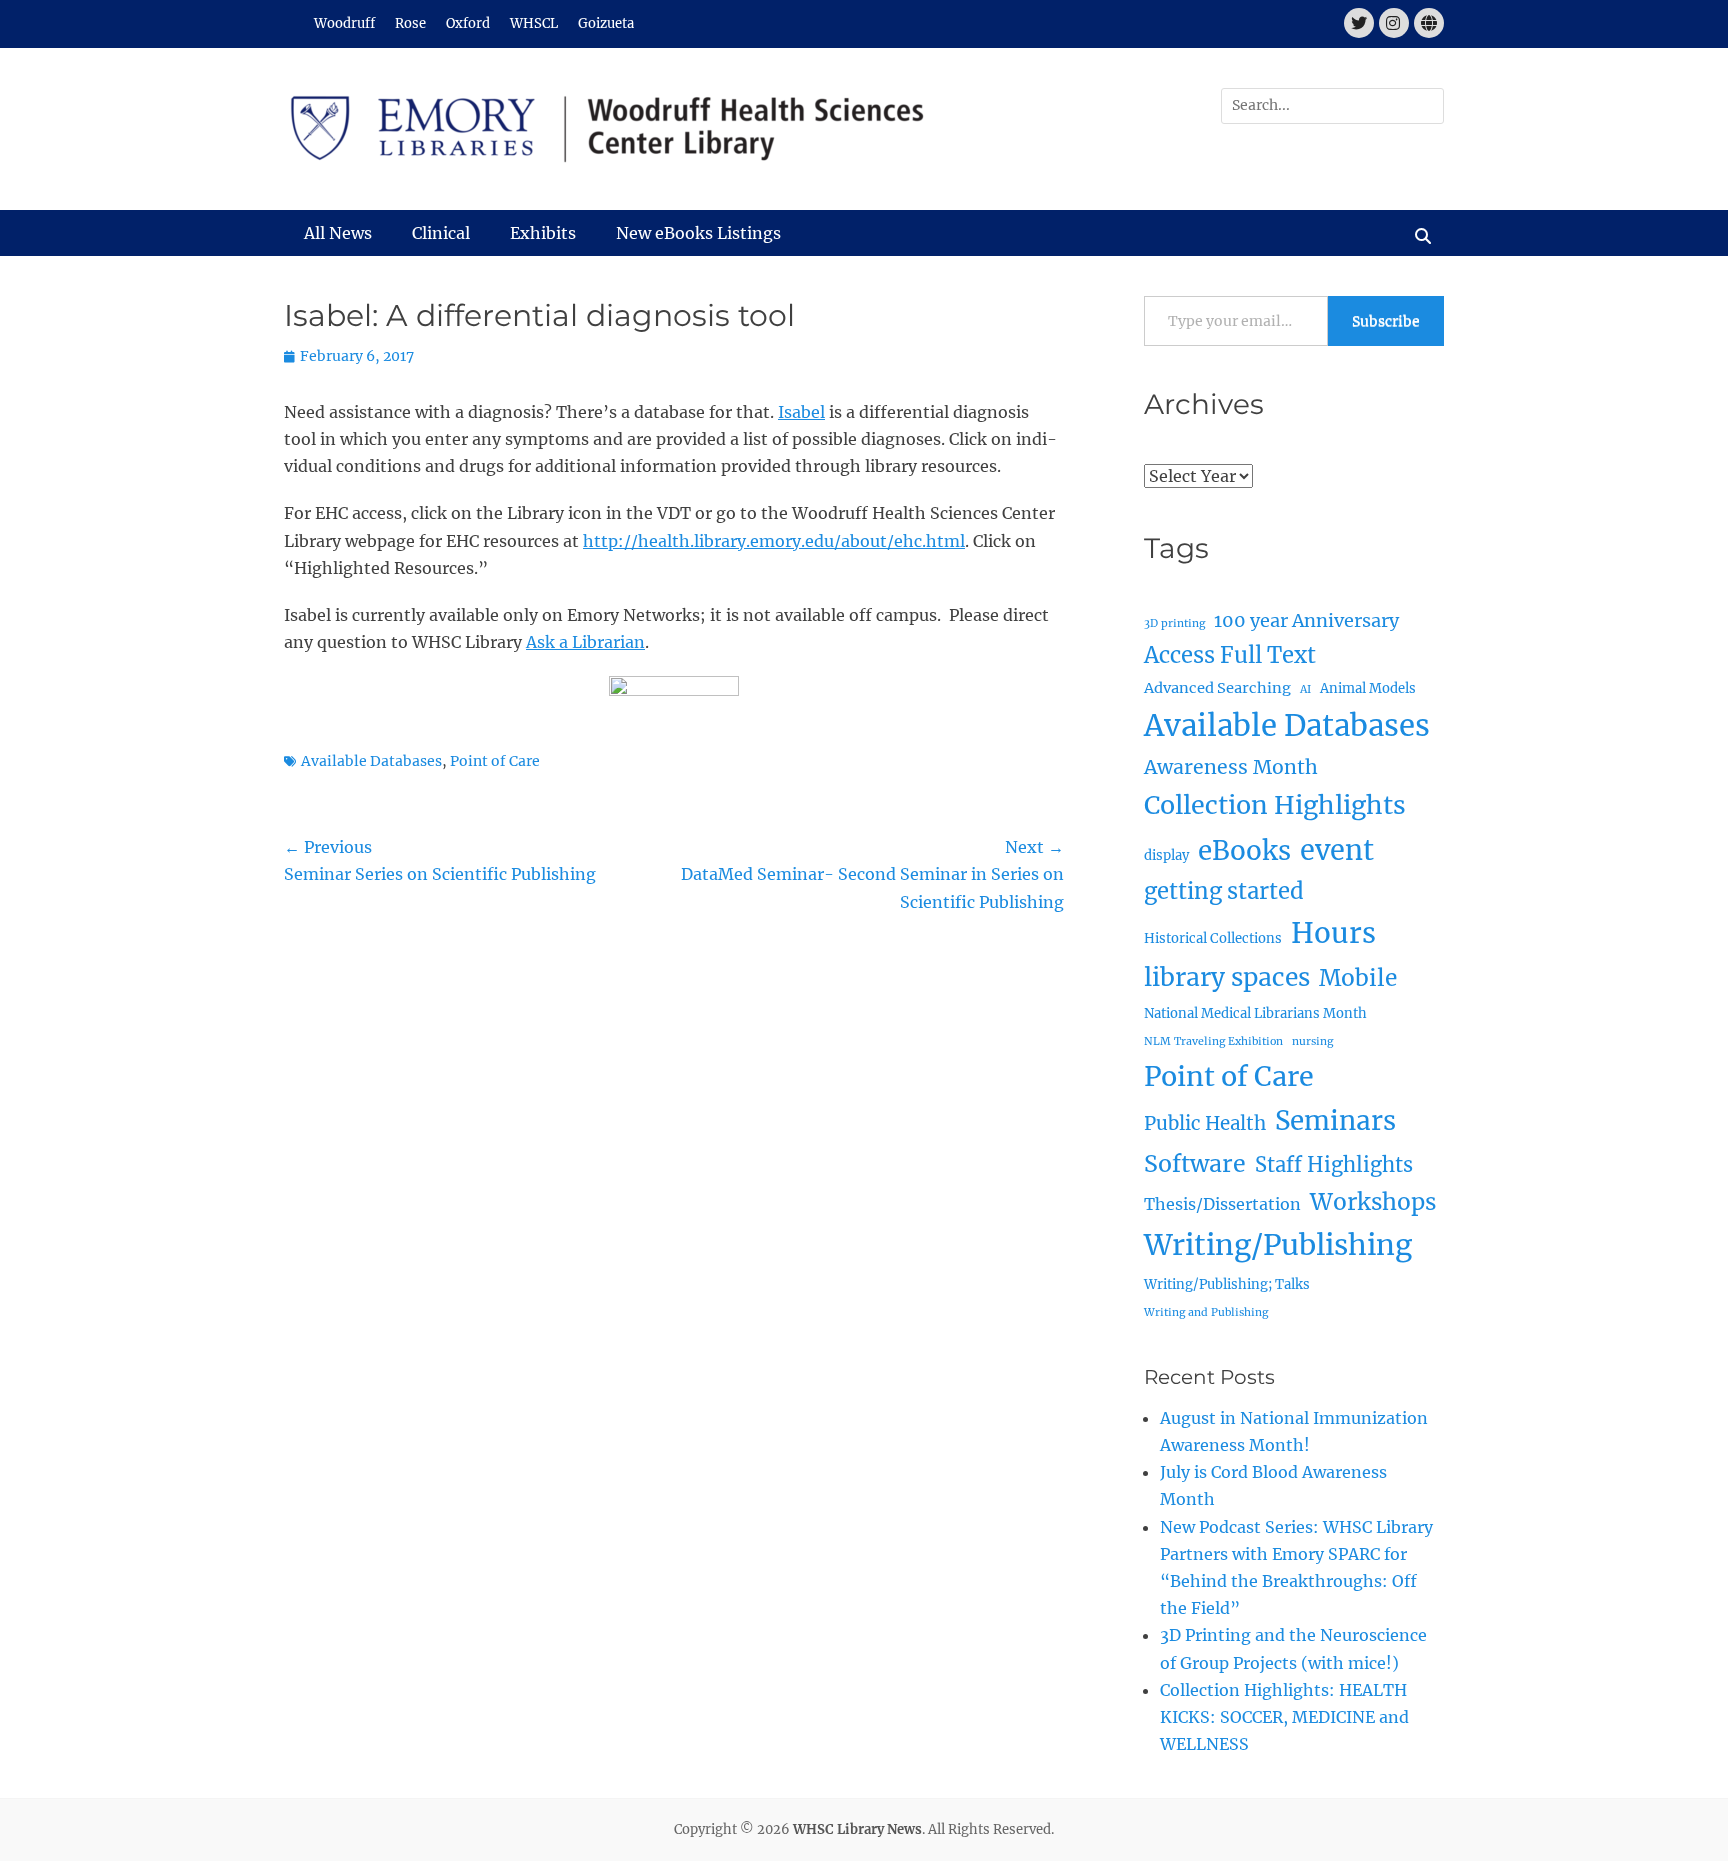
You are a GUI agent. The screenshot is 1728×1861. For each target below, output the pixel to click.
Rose (410, 23)
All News (338, 233)
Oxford (468, 23)
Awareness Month (1231, 767)
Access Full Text (1230, 655)
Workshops (1373, 1202)
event (1337, 850)
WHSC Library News (857, 1829)
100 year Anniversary (1306, 620)
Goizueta (606, 23)
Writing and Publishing (1206, 1312)
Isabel (801, 412)
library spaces (1227, 977)
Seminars (1335, 1120)
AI (1305, 689)
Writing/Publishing (1278, 1245)
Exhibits (543, 233)
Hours (1333, 933)
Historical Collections (1213, 938)
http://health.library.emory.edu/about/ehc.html (774, 541)
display (1166, 855)
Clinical (441, 233)
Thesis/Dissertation (1222, 1204)
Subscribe (1386, 321)
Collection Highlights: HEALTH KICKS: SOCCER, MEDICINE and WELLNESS (1284, 1717)
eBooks (1244, 850)
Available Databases (371, 761)
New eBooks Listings (698, 233)
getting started (1224, 891)
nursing (1312, 1041)
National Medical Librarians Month (1255, 1013)
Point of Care (495, 761)
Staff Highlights (1334, 1164)
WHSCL (534, 23)
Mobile (1358, 978)
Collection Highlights (1275, 805)
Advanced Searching (1217, 688)
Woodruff (344, 23)
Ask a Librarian (585, 642)
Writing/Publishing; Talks (1227, 1284)
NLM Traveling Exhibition (1213, 1041)
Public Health (1205, 1123)
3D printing (1174, 623)
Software (1195, 1163)
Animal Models (1368, 688)
